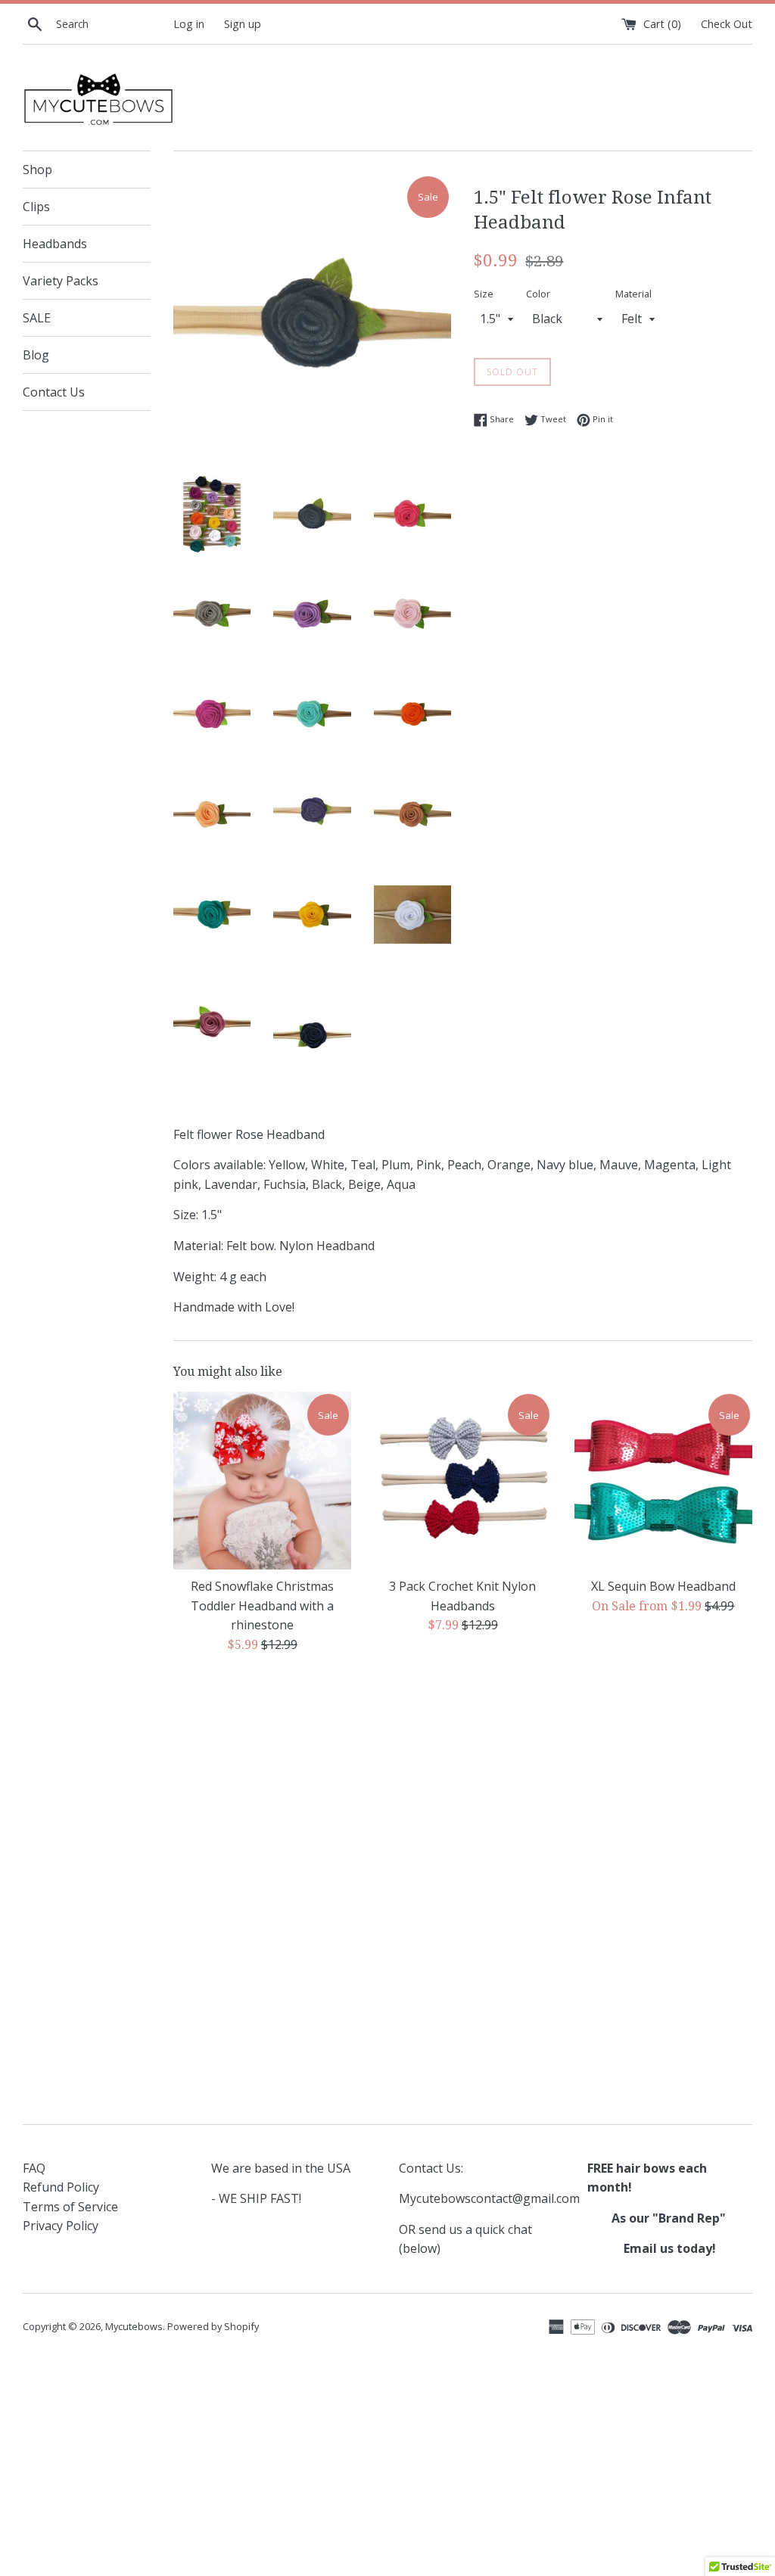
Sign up (243, 24)
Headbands (55, 244)
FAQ (34, 2168)
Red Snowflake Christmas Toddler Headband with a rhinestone (262, 1605)
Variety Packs (61, 281)
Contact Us (54, 392)
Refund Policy (61, 2187)
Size (484, 294)
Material (633, 294)
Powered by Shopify (213, 2326)
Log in (189, 24)
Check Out (727, 24)
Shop (37, 170)
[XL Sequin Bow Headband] (663, 1481)
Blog (36, 355)
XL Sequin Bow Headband (663, 1586)
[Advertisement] (463, 1784)
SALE (37, 318)
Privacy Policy (61, 2226)
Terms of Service (70, 2207)
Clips (36, 207)
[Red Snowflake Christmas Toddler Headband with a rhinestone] (262, 1481)
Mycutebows (134, 2326)
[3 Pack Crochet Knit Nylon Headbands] (463, 1481)
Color (538, 294)
